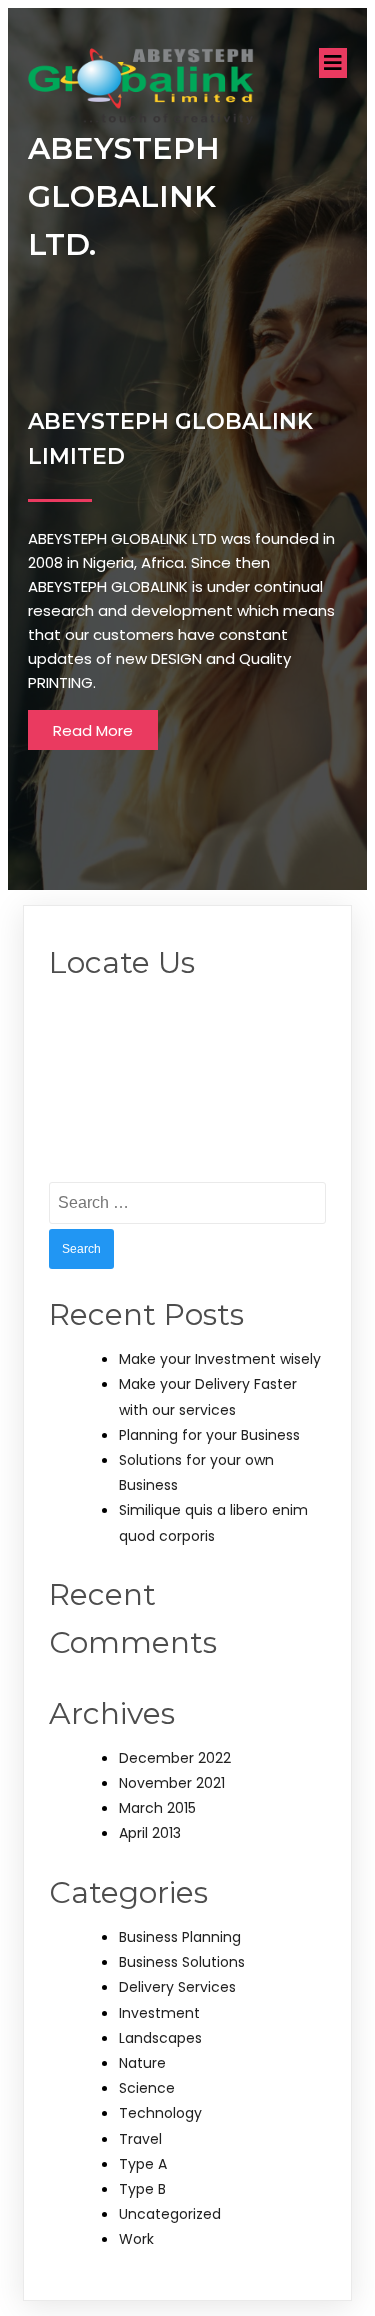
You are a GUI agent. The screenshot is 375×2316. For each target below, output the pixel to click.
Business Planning (180, 1937)
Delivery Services (177, 1987)
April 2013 (150, 1833)
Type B (142, 2189)
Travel (140, 2139)
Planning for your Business (209, 1435)
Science (147, 2088)
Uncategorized (170, 2214)
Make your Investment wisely (220, 1359)
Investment (159, 2013)
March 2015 (157, 1808)
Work (136, 2239)
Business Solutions (182, 1962)
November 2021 (172, 1783)
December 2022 (175, 1758)
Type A (143, 2164)
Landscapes (160, 2038)
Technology (160, 2113)
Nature (142, 2063)
